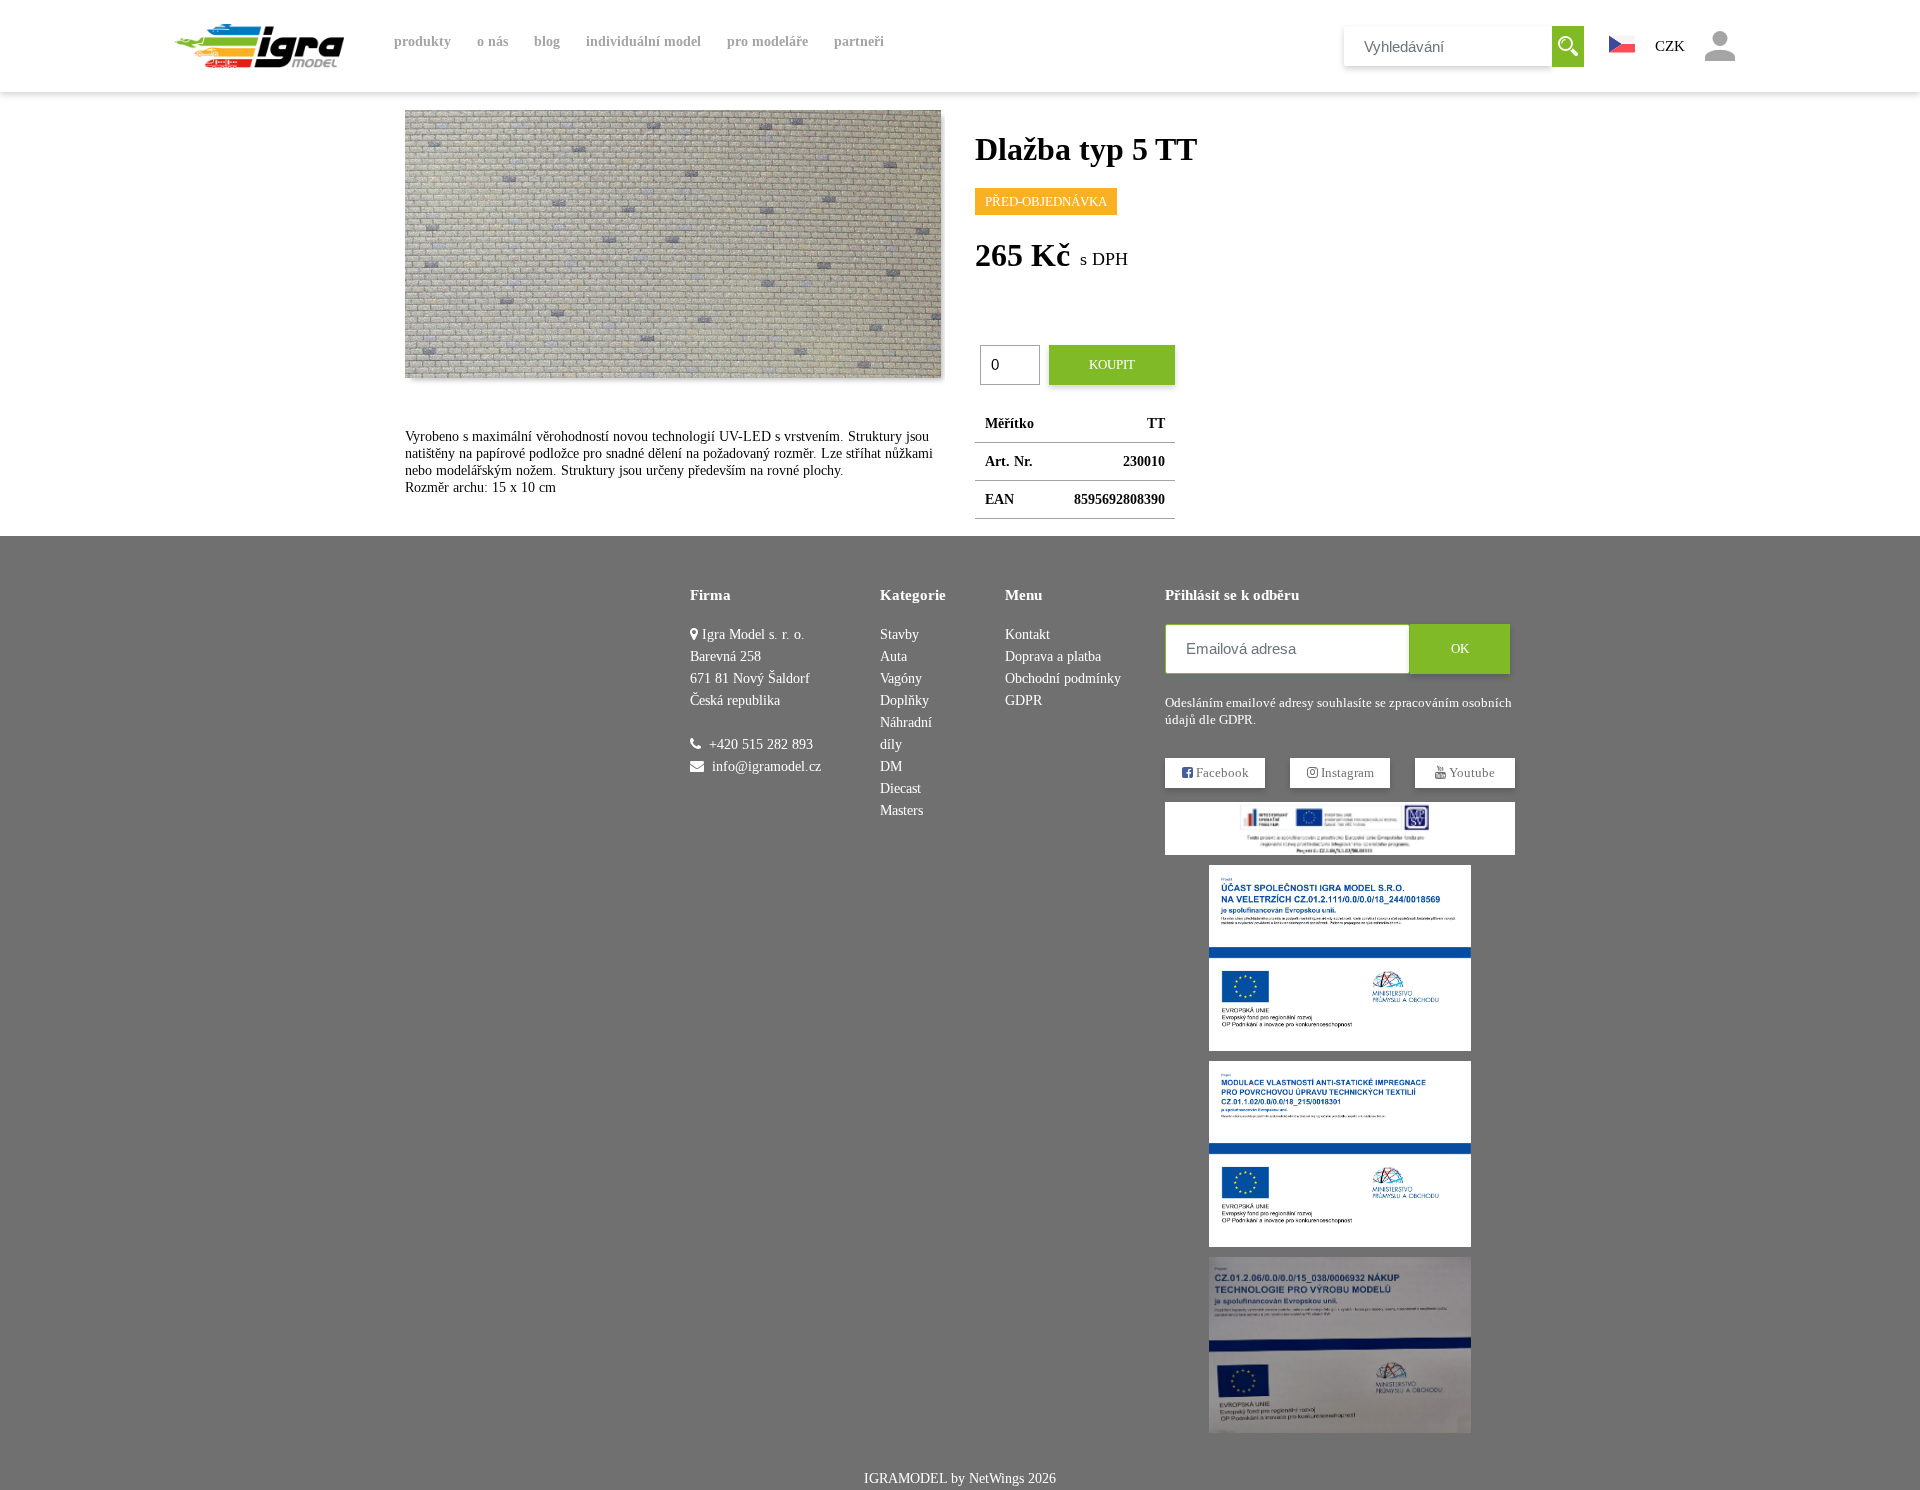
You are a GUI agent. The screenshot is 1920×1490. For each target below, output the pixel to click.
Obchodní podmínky (1063, 678)
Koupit (1112, 364)
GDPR (1023, 700)
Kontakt (1027, 634)
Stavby (899, 634)
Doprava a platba (1053, 656)
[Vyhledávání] (1568, 46)
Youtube (1470, 772)
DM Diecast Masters (901, 788)
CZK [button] (1670, 46)
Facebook (1221, 772)
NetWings (996, 1478)
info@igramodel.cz (766, 766)
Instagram (1346, 772)
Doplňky (904, 700)
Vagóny (901, 678)
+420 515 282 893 (761, 744)
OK (1460, 648)
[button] (1622, 42)
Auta (893, 656)
